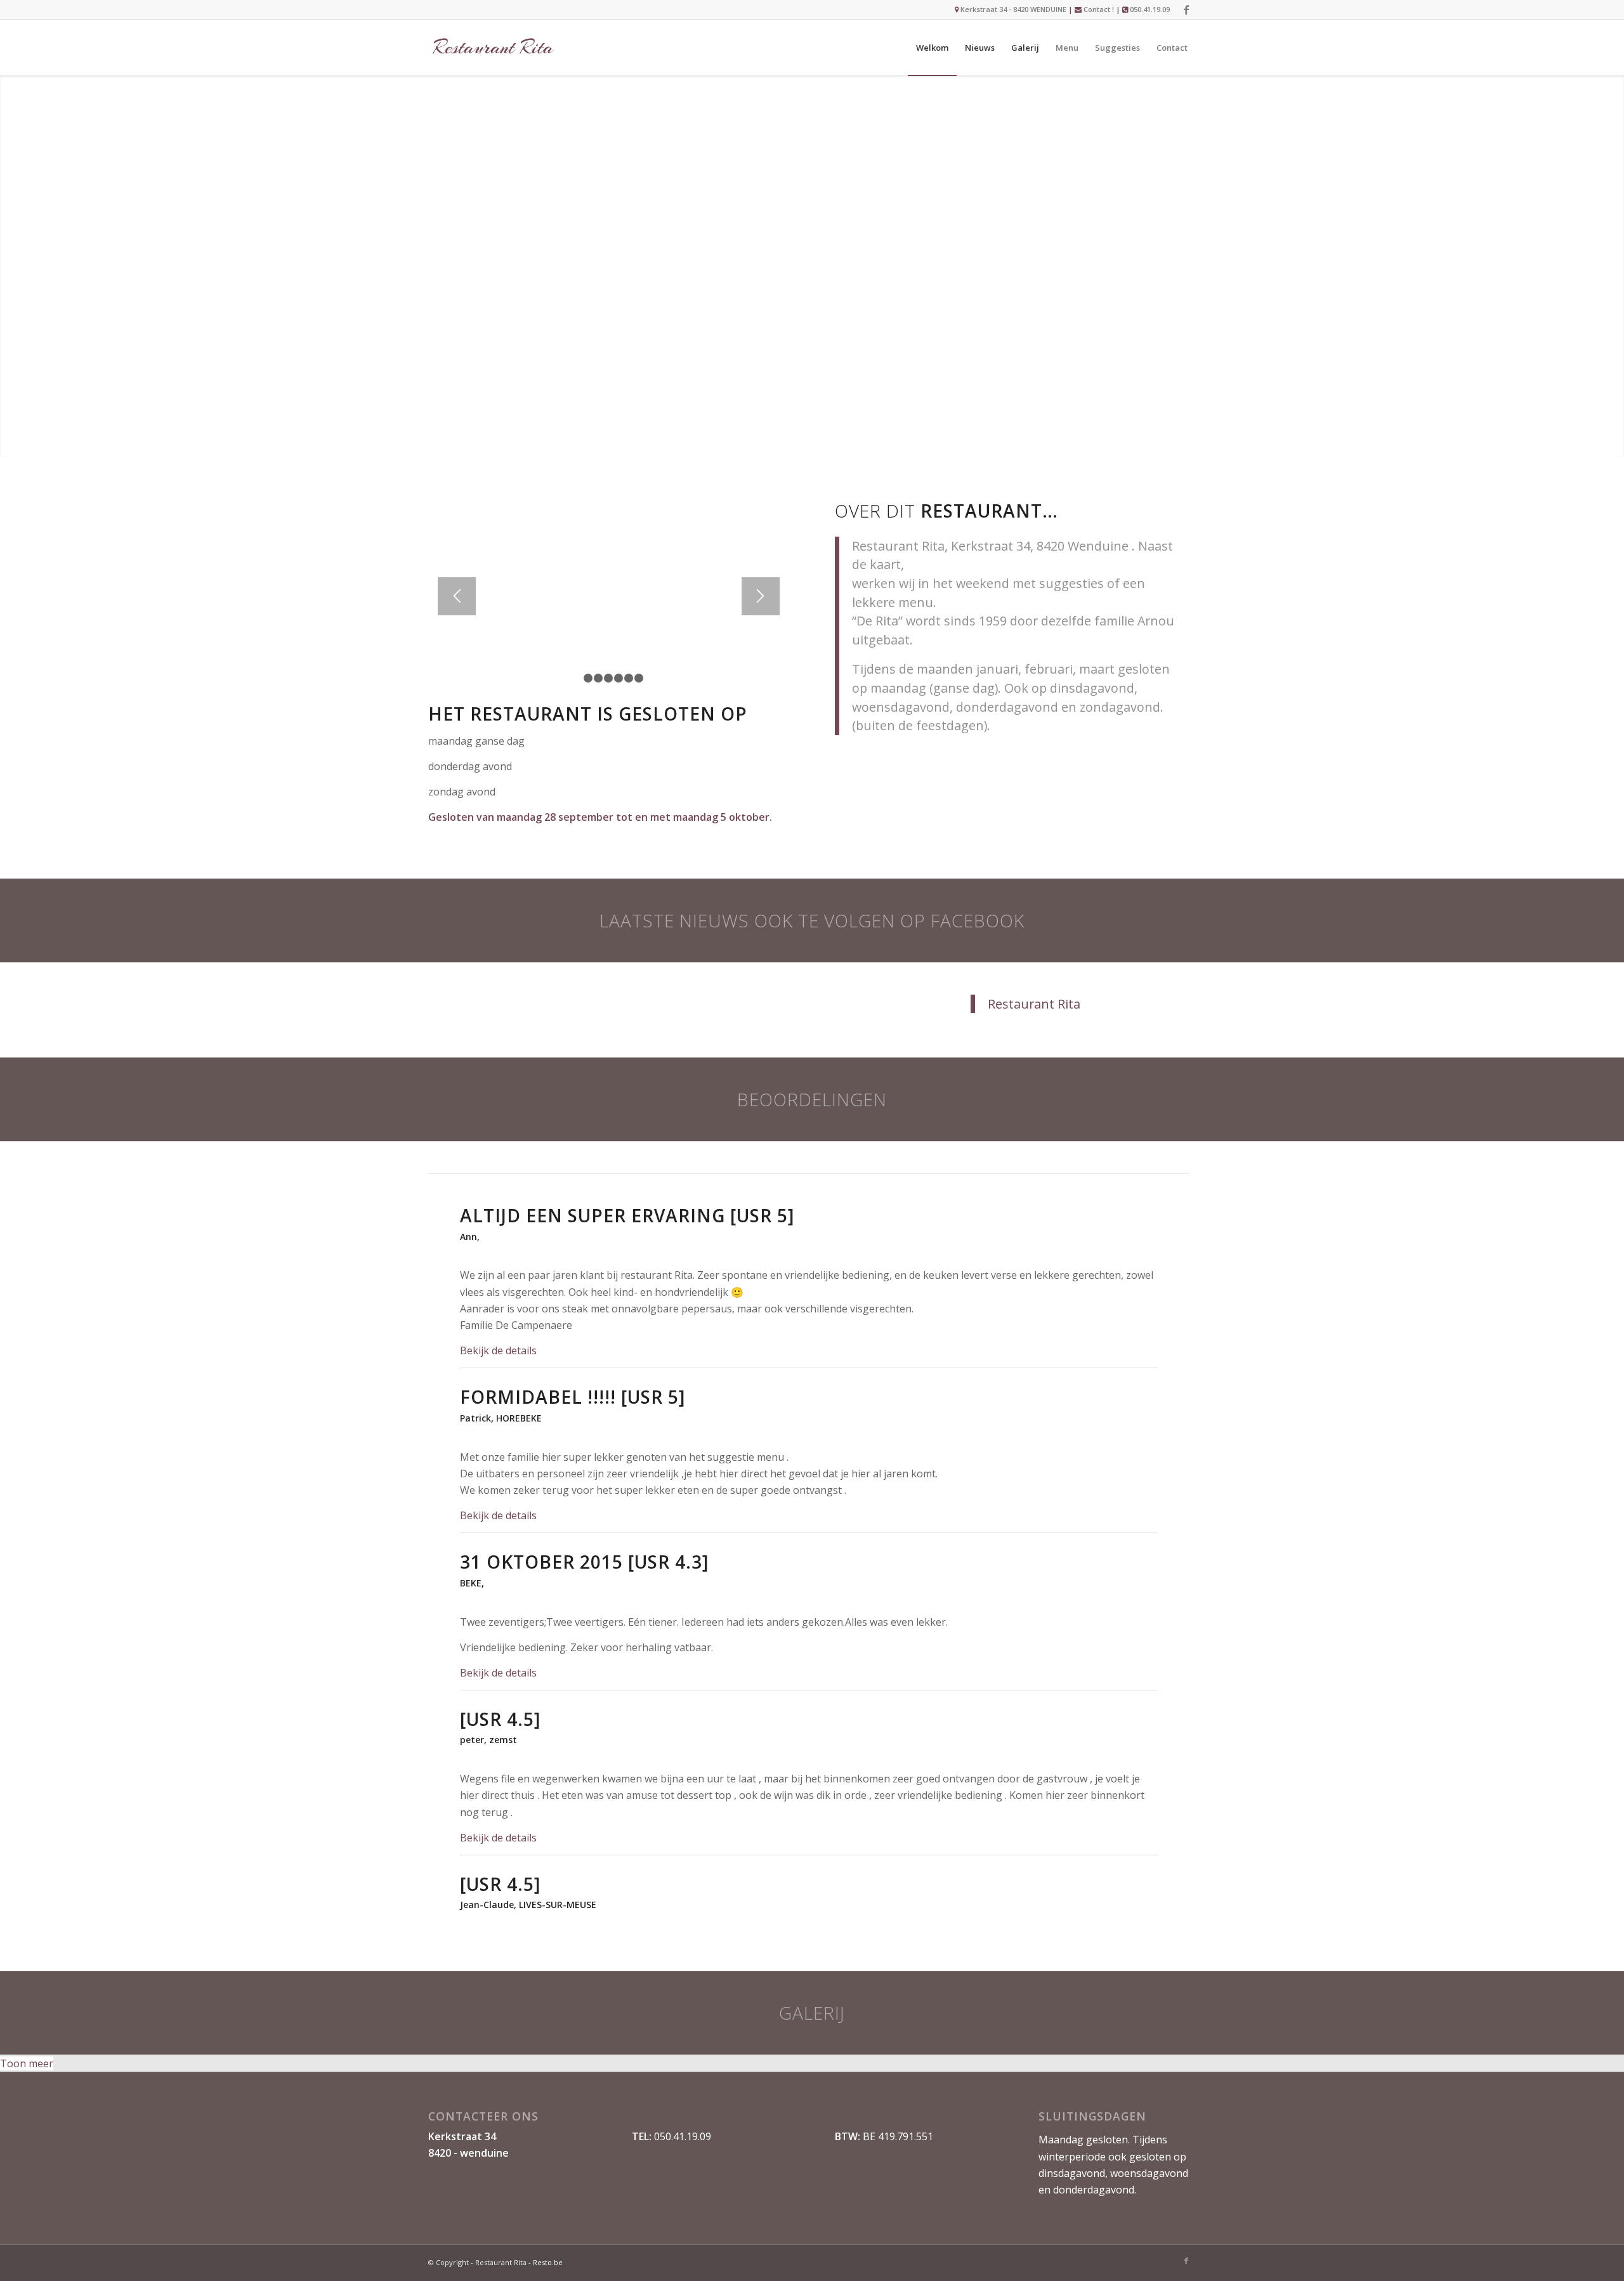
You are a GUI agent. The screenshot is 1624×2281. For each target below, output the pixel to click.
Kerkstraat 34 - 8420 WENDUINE (1012, 9)
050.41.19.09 (1150, 9)
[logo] (493, 48)
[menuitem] (932, 48)
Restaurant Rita (1034, 1004)
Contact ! (1099, 9)
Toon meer (27, 2063)
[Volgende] (761, 596)
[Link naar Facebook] (1186, 10)
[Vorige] (457, 596)
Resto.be (548, 2262)
